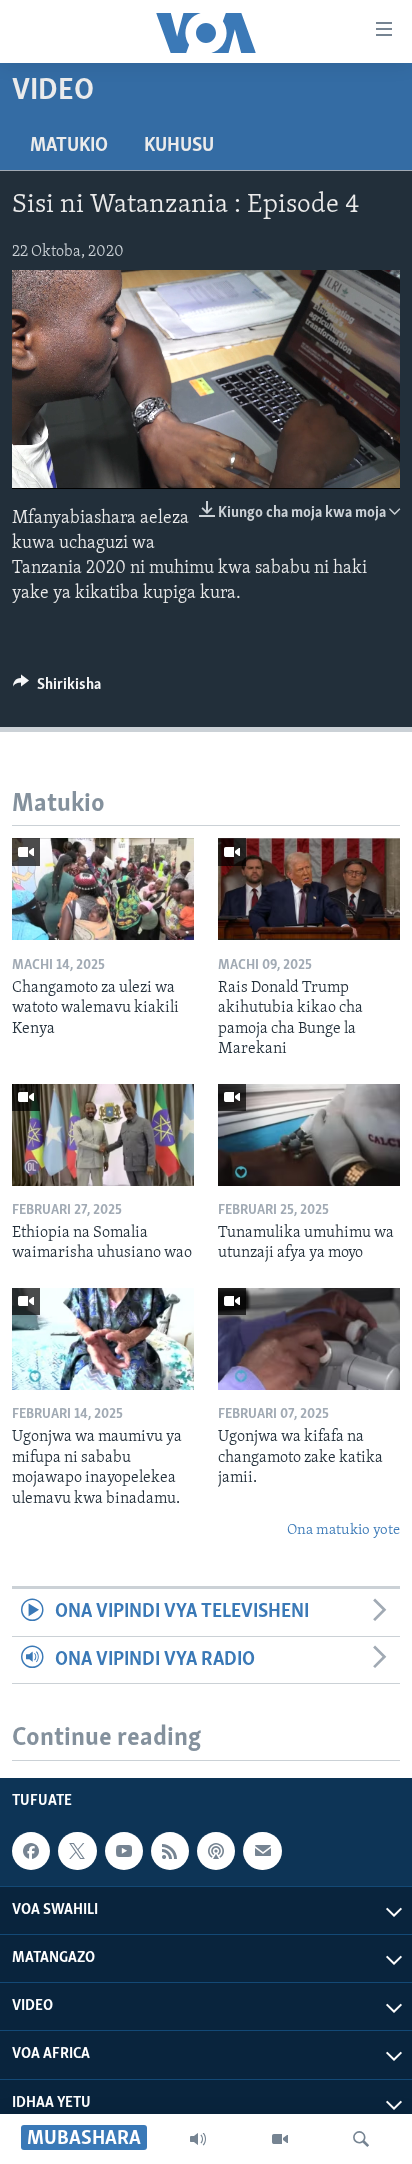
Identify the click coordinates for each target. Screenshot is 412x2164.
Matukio (69, 146)
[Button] (57, 689)
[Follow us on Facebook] (31, 1851)
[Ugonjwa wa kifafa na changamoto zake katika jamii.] (309, 1339)
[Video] (280, 2139)
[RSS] (170, 1851)
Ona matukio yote (343, 1530)
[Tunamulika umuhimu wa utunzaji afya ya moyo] (309, 1135)
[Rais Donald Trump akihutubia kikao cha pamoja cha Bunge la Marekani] (309, 889)
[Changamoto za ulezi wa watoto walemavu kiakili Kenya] (103, 889)
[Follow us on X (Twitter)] (77, 1851)
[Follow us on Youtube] (124, 1851)
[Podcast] (216, 1851)
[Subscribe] (262, 1851)
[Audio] (198, 2139)
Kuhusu (179, 146)
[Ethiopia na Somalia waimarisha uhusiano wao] (103, 1135)
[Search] (361, 2139)
